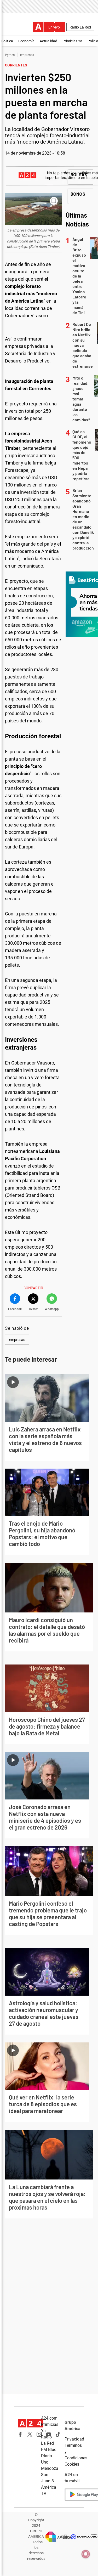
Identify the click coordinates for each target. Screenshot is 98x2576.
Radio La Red (80, 27)
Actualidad (48, 41)
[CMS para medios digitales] (84, 2537)
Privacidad (74, 2439)
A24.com (49, 2418)
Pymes (10, 55)
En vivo (54, 27)
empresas (27, 55)
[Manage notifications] (86, 2554)
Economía (26, 41)
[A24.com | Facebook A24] (20, 2434)
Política (7, 41)
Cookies (72, 2464)
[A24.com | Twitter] (30, 2434)
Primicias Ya (72, 41)
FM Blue (49, 2450)
